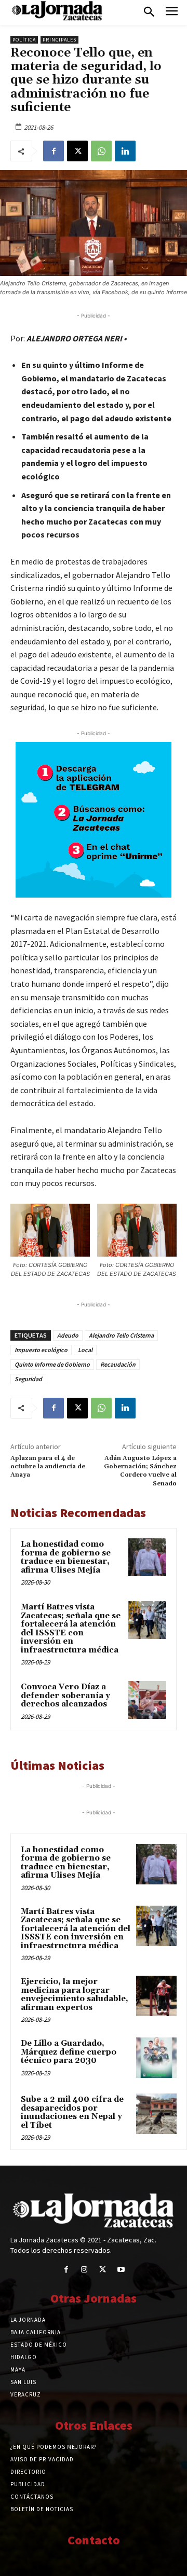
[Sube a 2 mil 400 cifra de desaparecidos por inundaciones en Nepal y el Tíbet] (156, 2114)
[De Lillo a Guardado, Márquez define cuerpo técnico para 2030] (156, 2058)
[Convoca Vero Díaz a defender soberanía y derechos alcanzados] (147, 1700)
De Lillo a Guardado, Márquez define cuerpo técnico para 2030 (69, 2052)
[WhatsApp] (101, 151)
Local (85, 1350)
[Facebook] (54, 151)
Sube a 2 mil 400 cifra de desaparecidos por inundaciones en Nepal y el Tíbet (72, 2112)
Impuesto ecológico (41, 1350)
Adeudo (68, 1335)
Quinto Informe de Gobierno (52, 1364)
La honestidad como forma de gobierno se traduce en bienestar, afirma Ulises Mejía (66, 1557)
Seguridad (28, 1379)
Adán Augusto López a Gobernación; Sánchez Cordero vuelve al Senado (140, 1471)
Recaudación (118, 1364)
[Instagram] (84, 2270)
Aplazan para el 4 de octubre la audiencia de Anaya (48, 1467)
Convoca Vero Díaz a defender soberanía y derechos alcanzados (65, 1696)
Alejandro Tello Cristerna (121, 1335)
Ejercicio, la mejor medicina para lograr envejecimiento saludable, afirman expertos (75, 1995)
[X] (77, 151)
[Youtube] (121, 2270)
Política (24, 40)
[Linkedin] (125, 151)
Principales (59, 40)
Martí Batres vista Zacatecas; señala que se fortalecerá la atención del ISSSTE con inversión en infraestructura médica (71, 1629)
